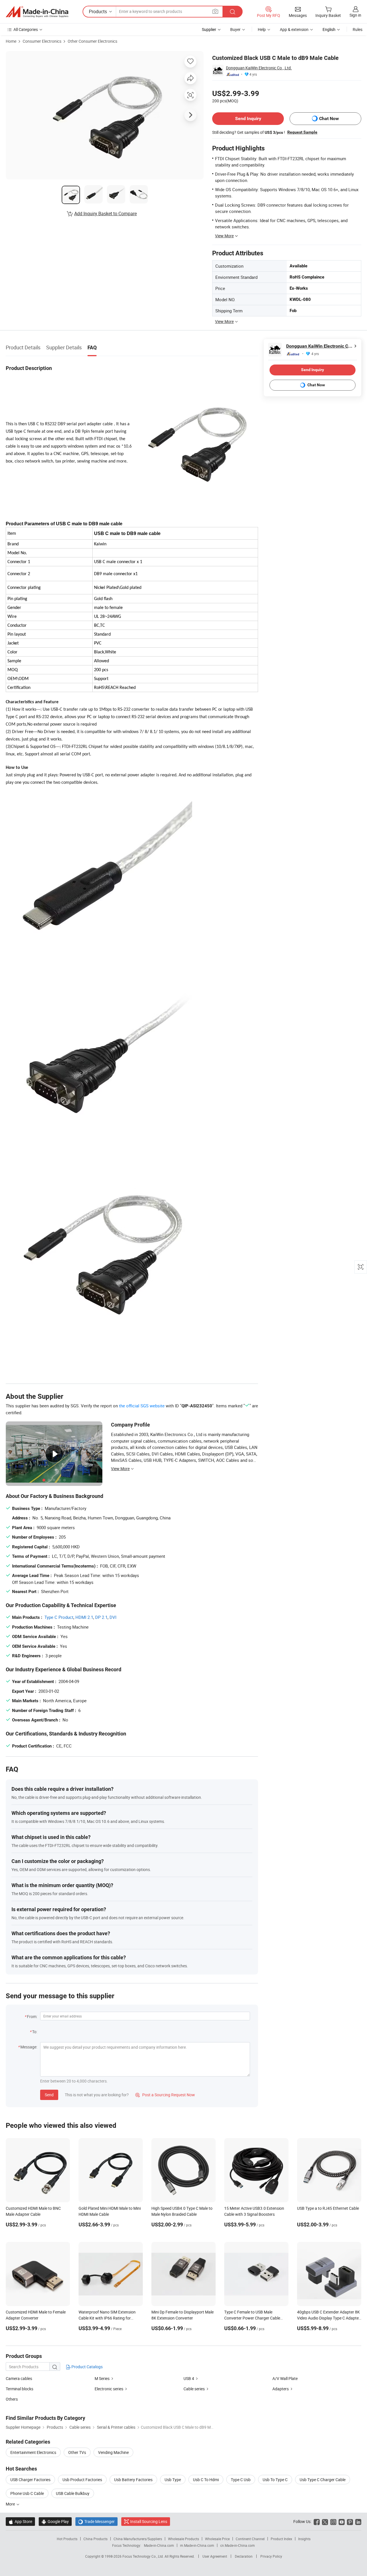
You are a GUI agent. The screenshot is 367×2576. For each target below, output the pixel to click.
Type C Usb (241, 2480)
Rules (358, 29)
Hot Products (67, 2539)
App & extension (294, 29)
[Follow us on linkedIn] (358, 2521)
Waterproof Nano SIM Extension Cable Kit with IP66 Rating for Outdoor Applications (107, 2318)
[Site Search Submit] (233, 12)
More (11, 2504)
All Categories (26, 29)
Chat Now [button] (329, 118)
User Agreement (215, 2556)
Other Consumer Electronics (92, 41)
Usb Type (173, 2480)
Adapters (281, 2389)
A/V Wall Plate (285, 2378)
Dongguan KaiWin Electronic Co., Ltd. (259, 68)
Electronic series (109, 2389)
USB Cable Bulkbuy (73, 2493)
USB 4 (189, 2378)
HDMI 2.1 (84, 1617)
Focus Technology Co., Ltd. (144, 2556)
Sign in (355, 15)
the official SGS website (142, 1406)
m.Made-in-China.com (197, 2545)
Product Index (281, 2539)
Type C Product (59, 1617)
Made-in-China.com (159, 2545)
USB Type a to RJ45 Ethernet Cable (328, 2208)
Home (11, 41)
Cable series (194, 2389)
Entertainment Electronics (33, 2452)
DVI (113, 1617)
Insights (304, 2539)
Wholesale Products (183, 2539)
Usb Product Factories (82, 2480)
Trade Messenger (96, 2521)
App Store (20, 2521)
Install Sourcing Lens (149, 2521)
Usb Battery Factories (133, 2480)
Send (49, 2095)
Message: (29, 2047)
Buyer (235, 29)
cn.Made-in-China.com (238, 2545)
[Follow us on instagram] (333, 2521)
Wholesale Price (217, 2539)
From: (32, 2016)
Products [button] (98, 11)
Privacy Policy (271, 2556)
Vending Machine (113, 2452)
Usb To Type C (275, 2480)
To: (35, 2032)
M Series (102, 2378)
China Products (95, 2539)
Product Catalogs (87, 2367)
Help (262, 29)
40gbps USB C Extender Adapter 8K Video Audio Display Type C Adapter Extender (329, 2318)
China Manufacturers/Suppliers (138, 2539)
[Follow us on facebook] (317, 2521)
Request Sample (302, 132)
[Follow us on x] (325, 2521)
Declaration (244, 2556)
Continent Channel (250, 2539)
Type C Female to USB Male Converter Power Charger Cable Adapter (252, 2318)
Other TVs (77, 2452)
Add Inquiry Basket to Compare (106, 213)
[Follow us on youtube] (342, 2521)
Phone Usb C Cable (27, 2493)
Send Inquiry (248, 118)
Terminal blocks (19, 2389)
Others (12, 2399)
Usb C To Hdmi (206, 2480)
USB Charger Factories (30, 2480)
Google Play (55, 2521)
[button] (215, 11)
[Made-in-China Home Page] (37, 12)
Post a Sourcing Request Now (165, 2095)
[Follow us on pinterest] (350, 2521)
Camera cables (19, 2378)
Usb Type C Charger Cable (323, 2480)
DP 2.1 (101, 1617)
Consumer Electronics (42, 41)
